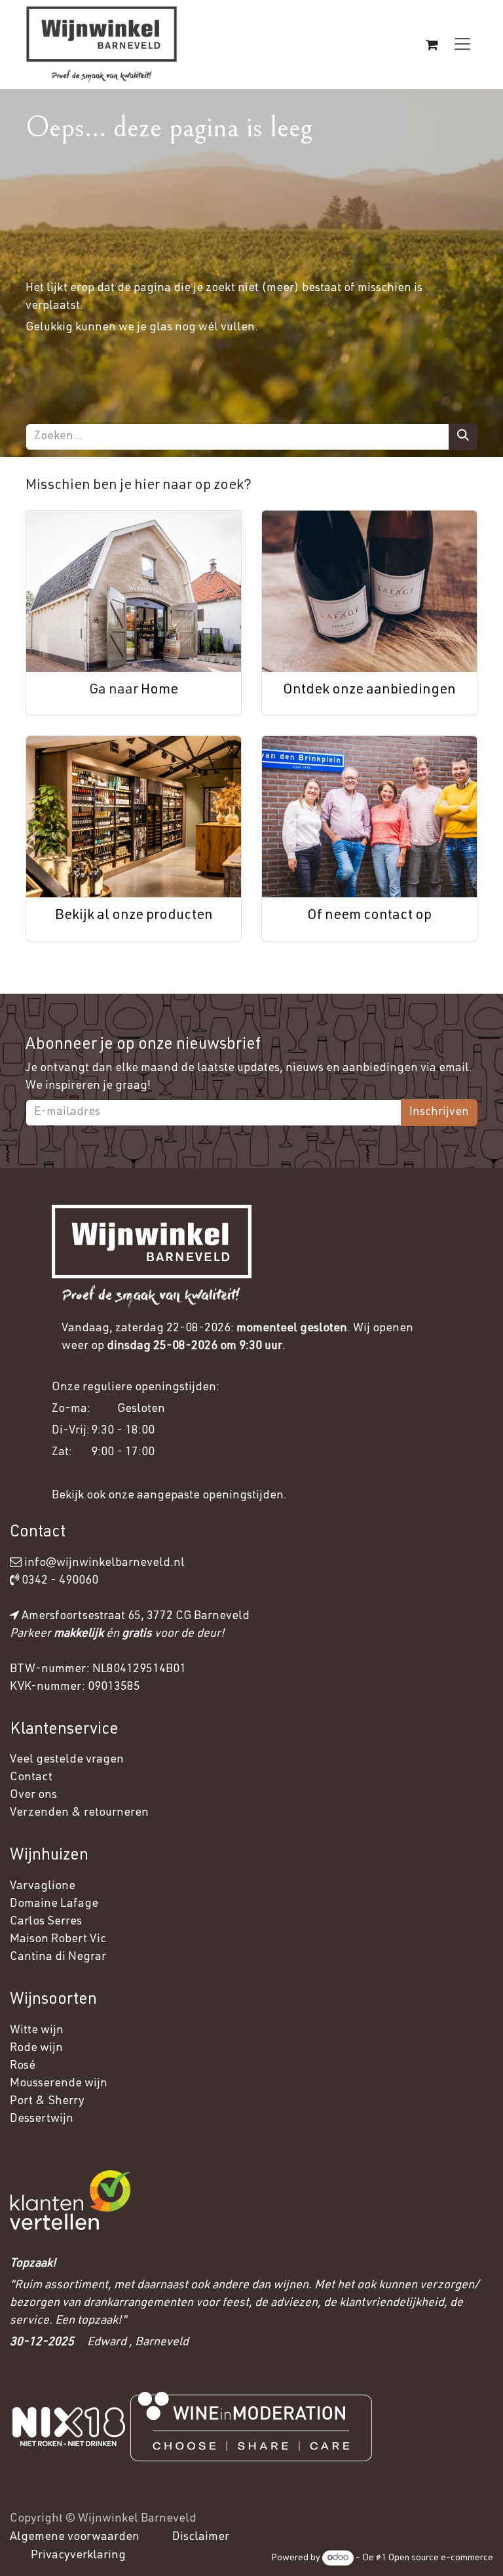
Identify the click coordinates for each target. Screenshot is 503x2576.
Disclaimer (201, 2537)
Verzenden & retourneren (79, 1813)
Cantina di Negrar (58, 1957)
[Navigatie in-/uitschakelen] (462, 44)
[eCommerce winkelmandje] (432, 45)
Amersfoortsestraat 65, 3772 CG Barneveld (136, 1616)
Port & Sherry (47, 2101)
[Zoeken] (463, 437)
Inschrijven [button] (439, 1112)
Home (159, 691)
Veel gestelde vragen (67, 1760)
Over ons (33, 1795)
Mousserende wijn (59, 2084)
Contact (31, 1778)
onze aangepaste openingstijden (196, 1496)
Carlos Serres (47, 1922)
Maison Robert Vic (58, 1940)
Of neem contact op (369, 916)
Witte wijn (38, 2031)
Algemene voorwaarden (75, 2537)
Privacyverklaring (78, 2556)
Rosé (23, 2066)
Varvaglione (43, 1886)
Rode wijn (36, 2048)
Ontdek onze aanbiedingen (369, 691)
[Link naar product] (134, 591)
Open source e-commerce (441, 2558)
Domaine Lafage (55, 1904)
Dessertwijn (42, 2119)
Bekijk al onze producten (134, 916)
